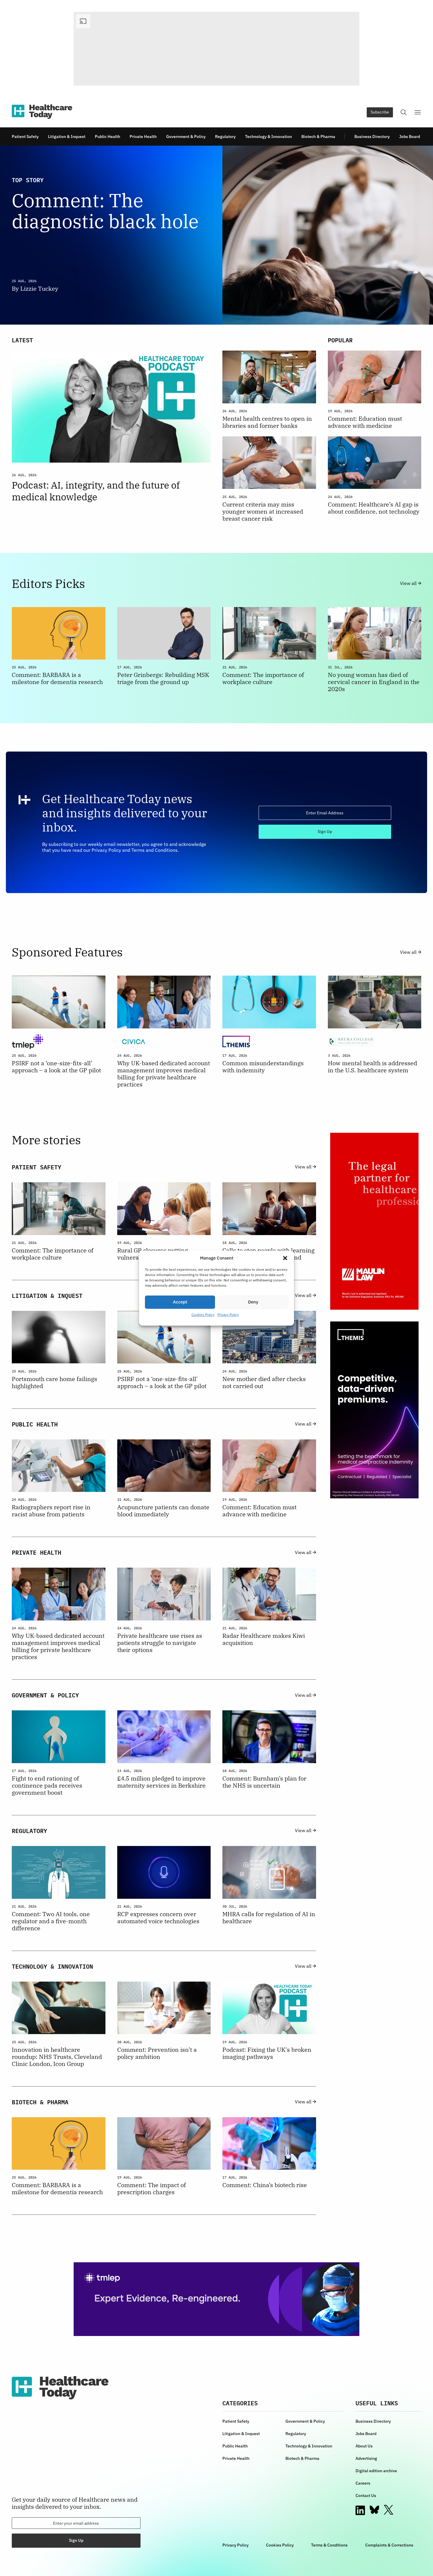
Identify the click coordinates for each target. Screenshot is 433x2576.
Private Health (143, 137)
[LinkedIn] (360, 2510)
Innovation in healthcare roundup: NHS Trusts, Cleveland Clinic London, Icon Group (57, 2057)
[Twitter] (389, 2510)
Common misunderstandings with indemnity (263, 1067)
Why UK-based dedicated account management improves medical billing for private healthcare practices (164, 1074)
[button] (285, 1258)
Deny (253, 1302)
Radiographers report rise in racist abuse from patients (51, 1511)
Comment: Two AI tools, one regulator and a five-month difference (51, 1921)
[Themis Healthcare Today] (374, 1410)
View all (409, 583)
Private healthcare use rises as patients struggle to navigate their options (160, 1643)
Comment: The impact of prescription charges (152, 2189)
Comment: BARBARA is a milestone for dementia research (57, 678)
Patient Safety (25, 137)
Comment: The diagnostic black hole (105, 211)
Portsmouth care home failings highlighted (54, 1382)
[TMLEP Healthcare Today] (216, 2299)
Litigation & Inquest (67, 137)
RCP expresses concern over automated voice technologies (158, 1918)
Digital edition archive (376, 2471)
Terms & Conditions (329, 2545)
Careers (363, 2483)
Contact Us (366, 2496)
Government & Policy (186, 137)
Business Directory (372, 137)
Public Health (108, 137)
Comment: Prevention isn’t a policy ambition (157, 2053)
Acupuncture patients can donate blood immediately (163, 1511)
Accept (180, 1302)
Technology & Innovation (268, 137)
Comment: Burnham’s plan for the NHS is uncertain (264, 1782)
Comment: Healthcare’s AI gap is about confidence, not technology (374, 508)
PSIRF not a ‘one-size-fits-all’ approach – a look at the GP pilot (56, 1067)
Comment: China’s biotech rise (265, 2185)
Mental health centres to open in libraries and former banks (267, 422)
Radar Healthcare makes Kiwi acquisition (264, 1639)
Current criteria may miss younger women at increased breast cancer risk (263, 512)
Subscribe (380, 112)
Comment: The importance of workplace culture (263, 678)
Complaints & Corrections (389, 2545)
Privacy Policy (228, 1315)
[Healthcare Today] (42, 112)
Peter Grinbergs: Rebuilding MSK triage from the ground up (163, 678)
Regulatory (225, 137)
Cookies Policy (203, 1315)
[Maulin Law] (374, 1221)
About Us (364, 2446)
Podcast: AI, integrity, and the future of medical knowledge (96, 491)
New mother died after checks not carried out (264, 1382)
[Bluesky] (374, 2510)
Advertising (366, 2458)
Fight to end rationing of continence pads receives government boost (47, 1786)
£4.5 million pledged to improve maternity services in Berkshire (161, 1782)
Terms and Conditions (154, 850)
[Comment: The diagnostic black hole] (322, 235)
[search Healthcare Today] (404, 112)
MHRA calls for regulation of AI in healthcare (269, 1918)
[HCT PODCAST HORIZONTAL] (216, 49)
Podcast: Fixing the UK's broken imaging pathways (267, 2053)
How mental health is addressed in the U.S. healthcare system (372, 1067)
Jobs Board (410, 137)
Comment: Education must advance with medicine (365, 422)
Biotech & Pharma (318, 137)
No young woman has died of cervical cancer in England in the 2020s (374, 682)
